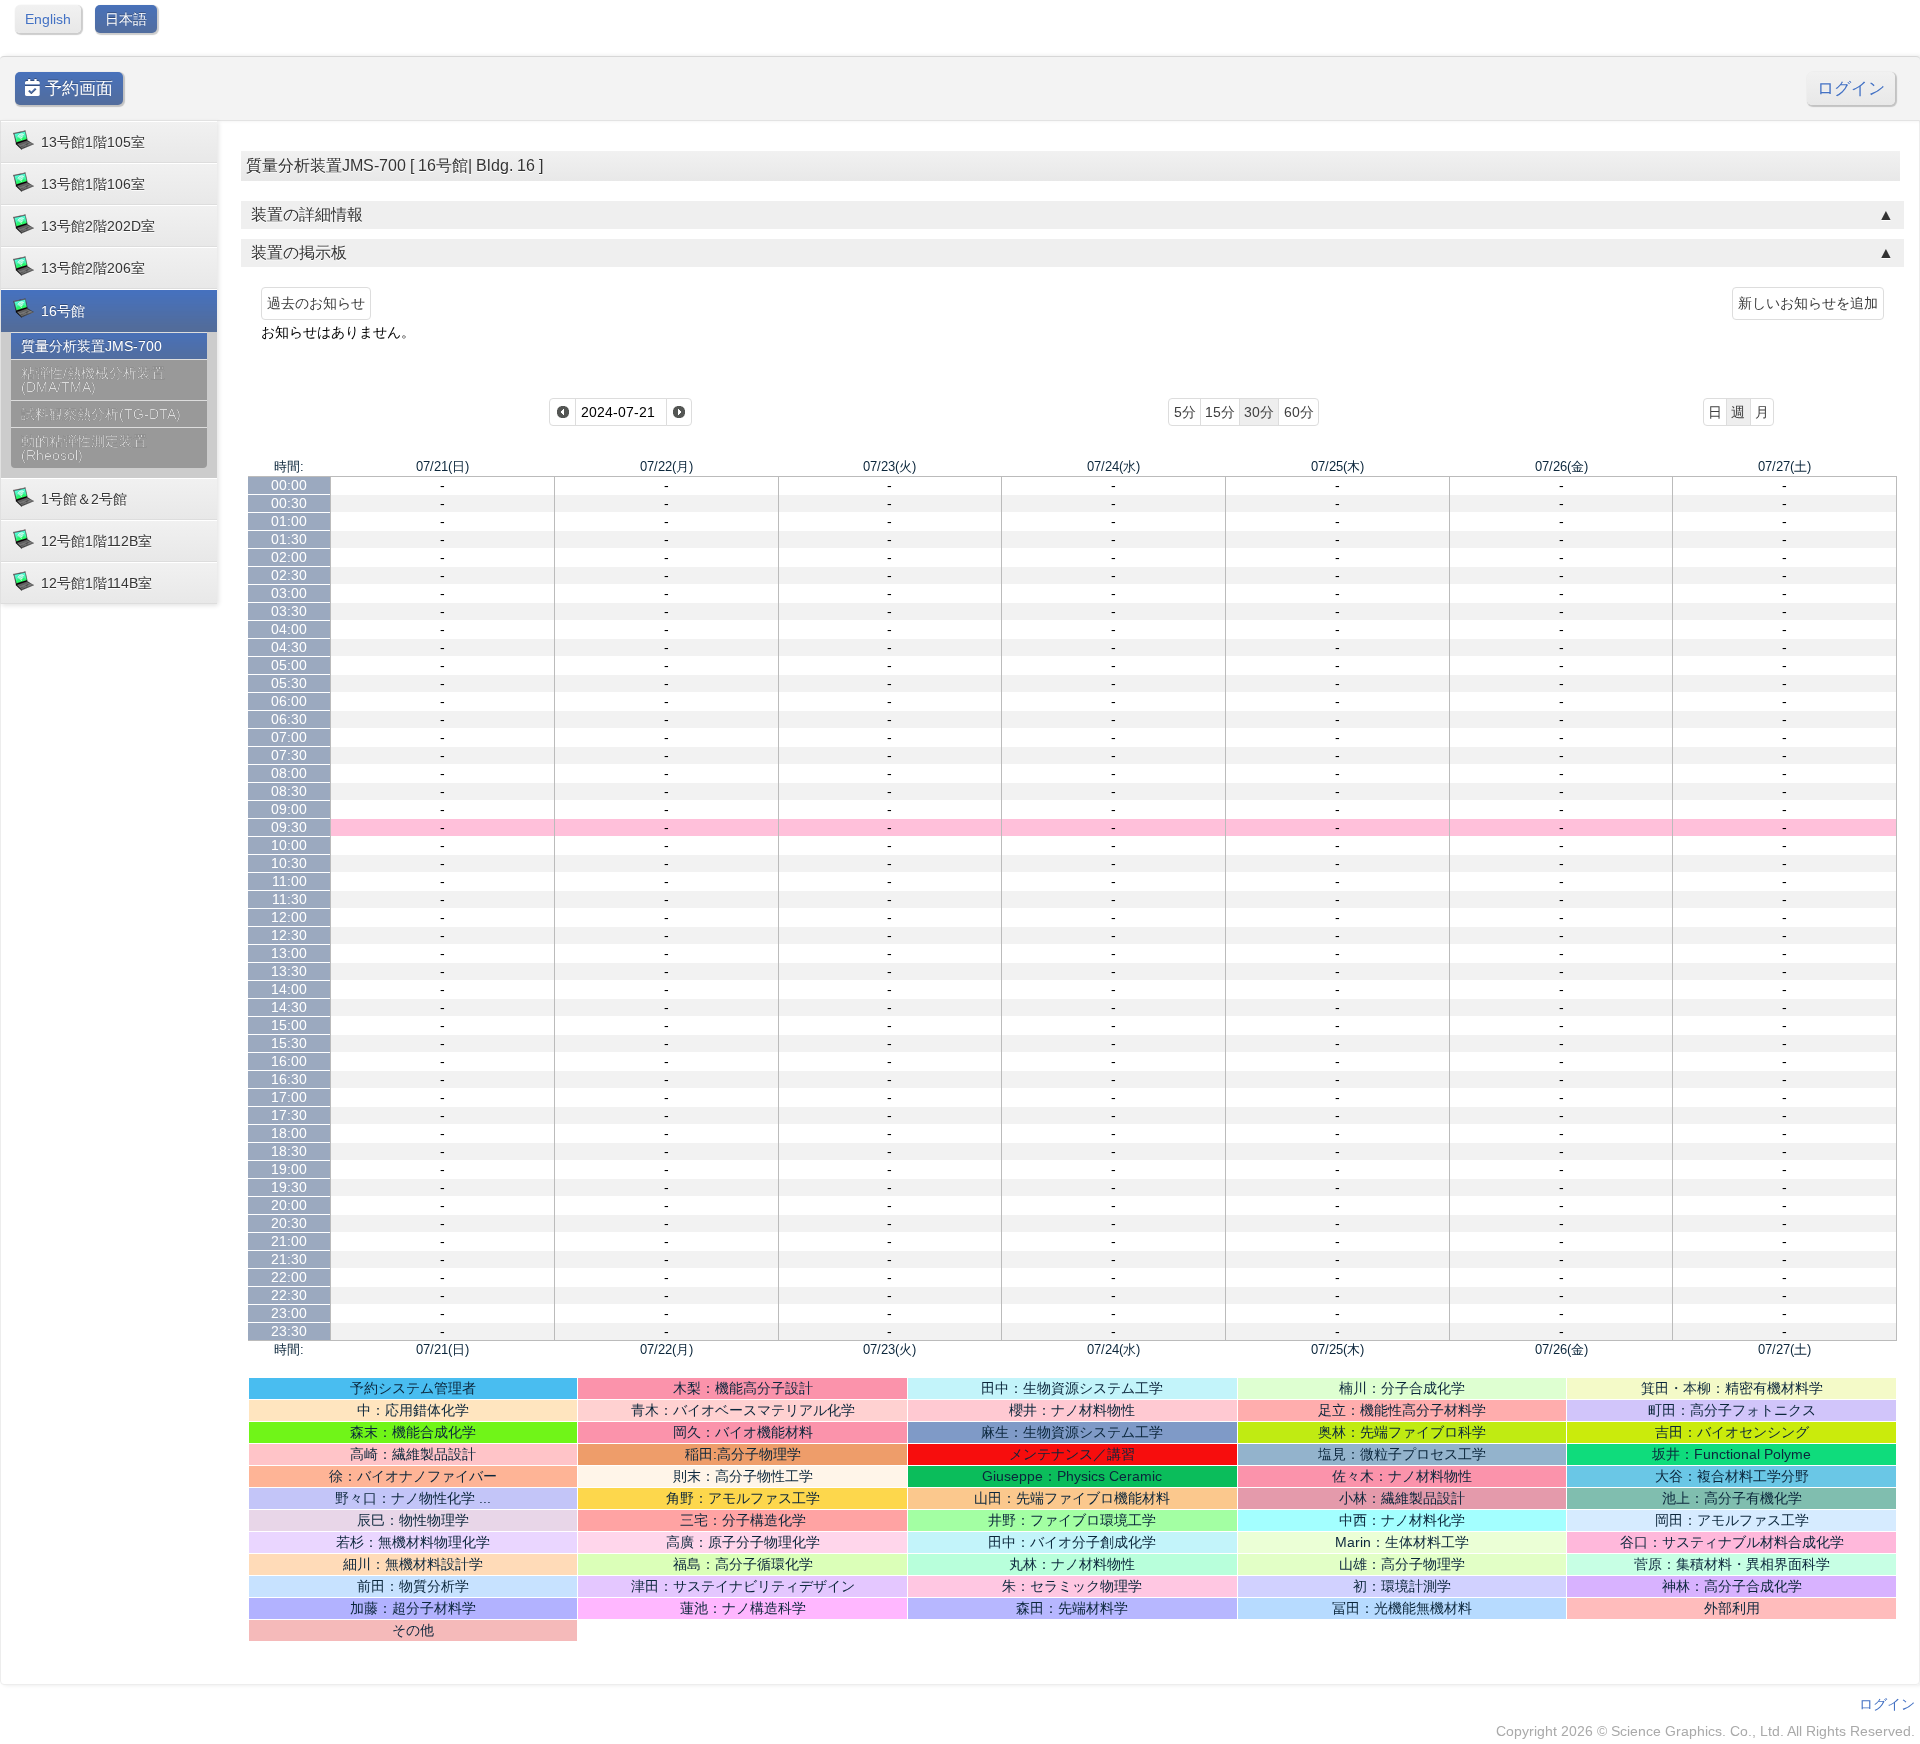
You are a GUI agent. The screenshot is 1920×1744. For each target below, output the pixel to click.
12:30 (289, 935)
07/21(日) (442, 466)
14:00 (289, 989)
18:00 (289, 1133)
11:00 (289, 881)
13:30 (289, 971)
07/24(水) (1113, 466)
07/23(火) (889, 466)
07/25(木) (1337, 466)
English (48, 19)
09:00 (289, 809)
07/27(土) (1784, 466)
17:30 (289, 1115)
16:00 (289, 1061)
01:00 (289, 521)
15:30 (289, 1043)
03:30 (289, 611)
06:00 (289, 701)
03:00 (289, 593)
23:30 (289, 1331)
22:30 (289, 1295)
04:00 (289, 629)
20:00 (289, 1205)
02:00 (289, 557)
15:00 (289, 1025)
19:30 (289, 1187)
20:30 (289, 1223)
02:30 (289, 575)
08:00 (289, 773)
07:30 (289, 755)
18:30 (289, 1151)
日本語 (126, 19)
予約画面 (76, 88)
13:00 (289, 953)
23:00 (289, 1313)
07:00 (289, 737)
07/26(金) (1561, 466)
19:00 (289, 1169)
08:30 (289, 791)
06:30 (289, 719)
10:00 (289, 845)
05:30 (289, 683)
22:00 (289, 1277)
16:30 (289, 1079)
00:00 (289, 485)
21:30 (289, 1259)
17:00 (289, 1097)
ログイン (1851, 88)
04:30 (289, 647)
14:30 (289, 1007)
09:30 (289, 827)
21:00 (289, 1241)
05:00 (289, 665)
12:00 (289, 917)
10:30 (289, 863)
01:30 (289, 539)
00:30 (289, 503)
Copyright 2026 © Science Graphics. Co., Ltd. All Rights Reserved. (1705, 1731)
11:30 (289, 899)
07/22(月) (666, 466)
